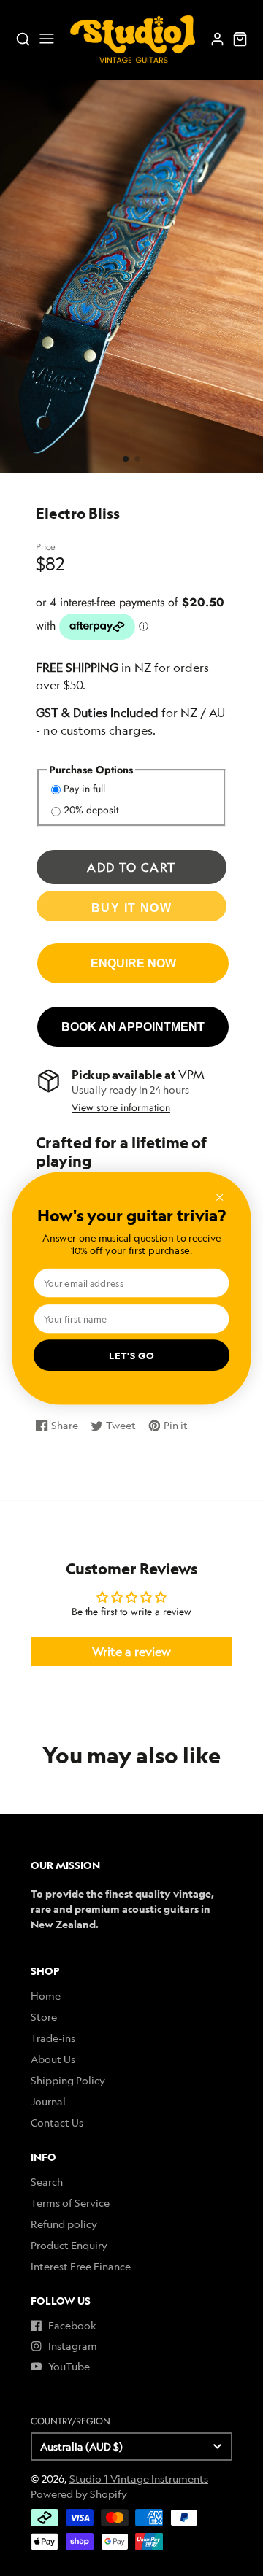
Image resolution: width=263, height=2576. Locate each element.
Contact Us (57, 2123)
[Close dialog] (219, 1197)
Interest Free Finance (81, 2266)
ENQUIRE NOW (133, 963)
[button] (126, 459)
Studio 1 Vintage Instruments (139, 2479)
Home (46, 1996)
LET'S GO (132, 1355)
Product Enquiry (69, 2245)
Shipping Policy (68, 2080)
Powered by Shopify (79, 2494)
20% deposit (91, 810)
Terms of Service (70, 2203)
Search (47, 2182)
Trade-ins (53, 2038)
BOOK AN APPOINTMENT (133, 1026)
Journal (48, 2101)
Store (44, 2017)
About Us (53, 2059)
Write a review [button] (131, 1652)
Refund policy (64, 2224)
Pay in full (84, 789)
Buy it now (131, 908)
